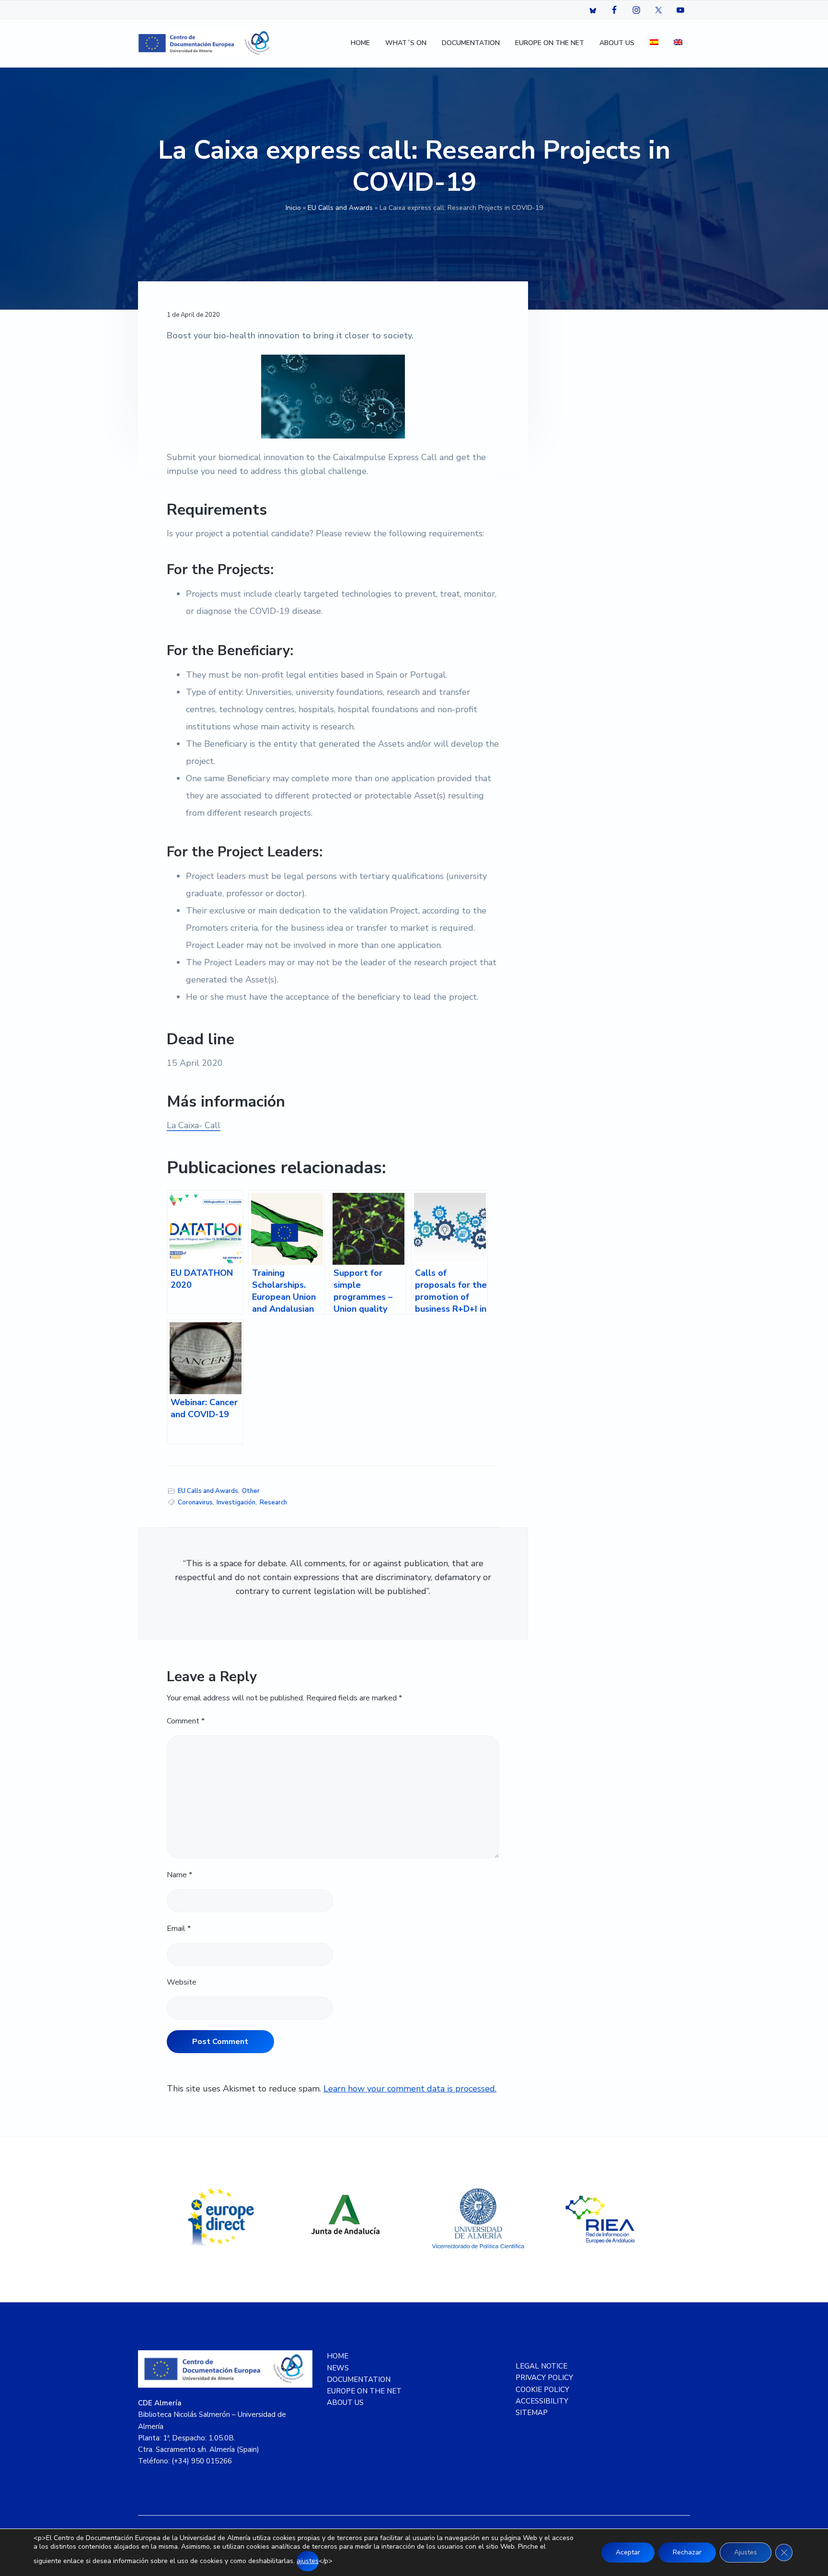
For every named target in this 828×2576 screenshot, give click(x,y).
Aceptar (628, 2552)
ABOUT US (345, 2403)
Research (273, 1502)
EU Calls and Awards (340, 208)
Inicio (293, 208)
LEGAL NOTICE (541, 2366)
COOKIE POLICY (542, 2390)
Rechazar (687, 2552)
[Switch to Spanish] (654, 43)
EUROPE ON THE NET (364, 2391)
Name (179, 1875)
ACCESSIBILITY (542, 2401)
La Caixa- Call (194, 1125)
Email (179, 1929)
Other (251, 1491)
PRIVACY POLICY (544, 2378)
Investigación (236, 1502)
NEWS (338, 2368)
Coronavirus (195, 1502)
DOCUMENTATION (359, 2380)
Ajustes (746, 2552)
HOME (338, 2356)
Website (182, 1982)
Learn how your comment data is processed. (410, 2089)
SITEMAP (532, 2413)
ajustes (308, 2561)
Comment (186, 1721)
